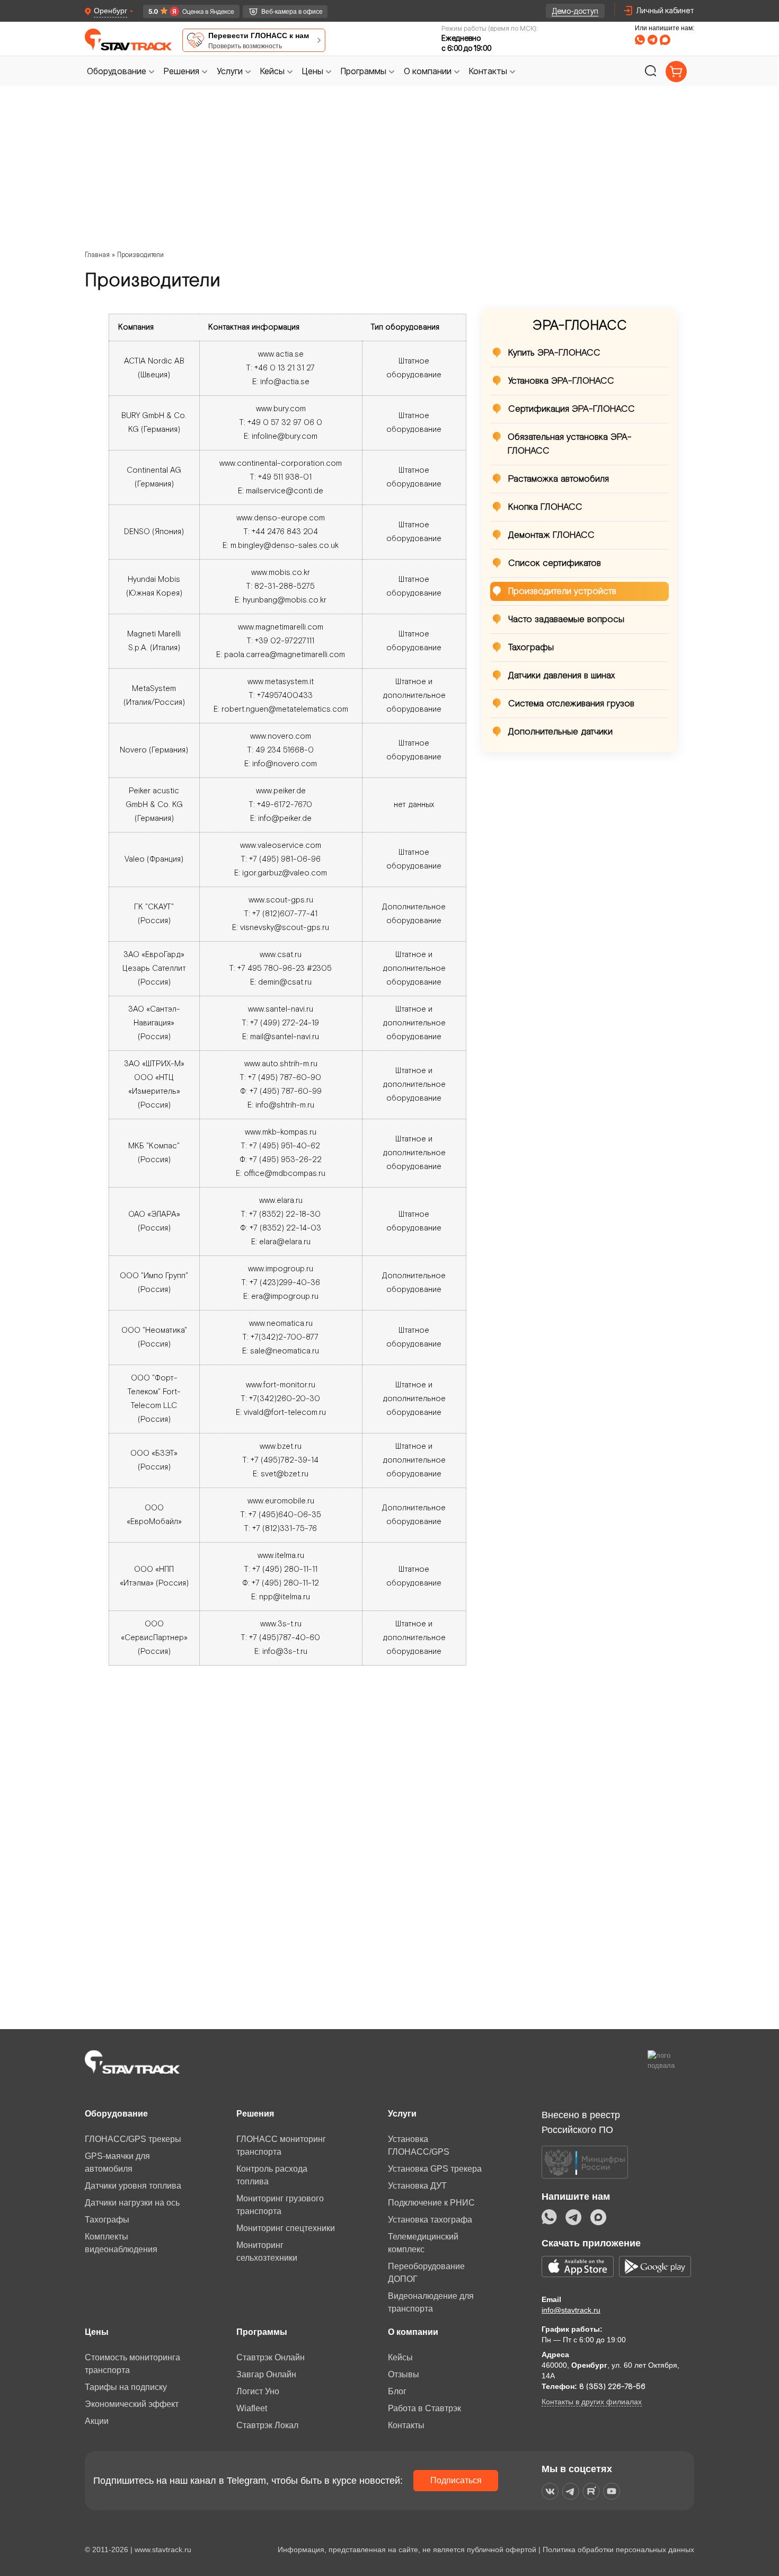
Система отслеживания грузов (571, 704)
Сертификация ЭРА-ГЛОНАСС (572, 409)
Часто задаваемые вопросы (566, 619)
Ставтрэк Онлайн (271, 2357)
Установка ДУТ (417, 2186)
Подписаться (456, 2480)
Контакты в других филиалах (592, 2402)
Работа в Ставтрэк (424, 2408)
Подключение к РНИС (431, 2203)
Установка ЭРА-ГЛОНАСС (561, 381)
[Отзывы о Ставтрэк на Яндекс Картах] (187, 11)
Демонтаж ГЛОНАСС (551, 535)
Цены (97, 2332)
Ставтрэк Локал (267, 2425)
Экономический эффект (132, 2404)
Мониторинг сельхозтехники (267, 2251)
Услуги (402, 2114)
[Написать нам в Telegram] (652, 40)
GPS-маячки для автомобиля (117, 2162)
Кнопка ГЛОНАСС (545, 507)
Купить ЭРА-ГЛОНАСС (554, 353)
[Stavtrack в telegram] (570, 2491)
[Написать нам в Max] (598, 2217)
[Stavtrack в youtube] (612, 2491)
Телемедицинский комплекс (423, 2243)
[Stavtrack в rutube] (591, 2491)
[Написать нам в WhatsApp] (640, 40)
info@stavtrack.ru (571, 2310)
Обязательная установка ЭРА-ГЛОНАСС (570, 444)
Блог (397, 2391)
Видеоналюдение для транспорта (431, 2302)
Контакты (406, 2425)
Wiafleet (252, 2408)
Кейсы (400, 2357)
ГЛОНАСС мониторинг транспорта (281, 2145)
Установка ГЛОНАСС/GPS (419, 2145)
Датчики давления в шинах (561, 676)
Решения (255, 2114)
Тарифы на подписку (126, 2387)
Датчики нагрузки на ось (132, 2203)
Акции (97, 2421)
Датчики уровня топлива (133, 2186)
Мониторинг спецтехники (286, 2228)
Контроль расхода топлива (272, 2175)
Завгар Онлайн (266, 2374)
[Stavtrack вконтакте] (550, 2491)
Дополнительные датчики (560, 732)
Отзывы (404, 2374)
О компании (413, 2332)
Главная (97, 255)
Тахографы (531, 648)
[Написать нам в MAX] (665, 40)
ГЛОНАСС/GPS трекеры (133, 2139)
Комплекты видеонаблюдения (121, 2243)
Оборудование (116, 2114)
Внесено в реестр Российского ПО (581, 2122)
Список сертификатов (555, 563)
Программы (262, 2332)
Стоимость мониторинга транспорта (132, 2364)
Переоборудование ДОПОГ (426, 2273)
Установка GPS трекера (435, 2169)
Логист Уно (258, 2391)
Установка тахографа (430, 2220)
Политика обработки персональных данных (618, 2550)
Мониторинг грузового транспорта (280, 2205)
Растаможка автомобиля (559, 479)
